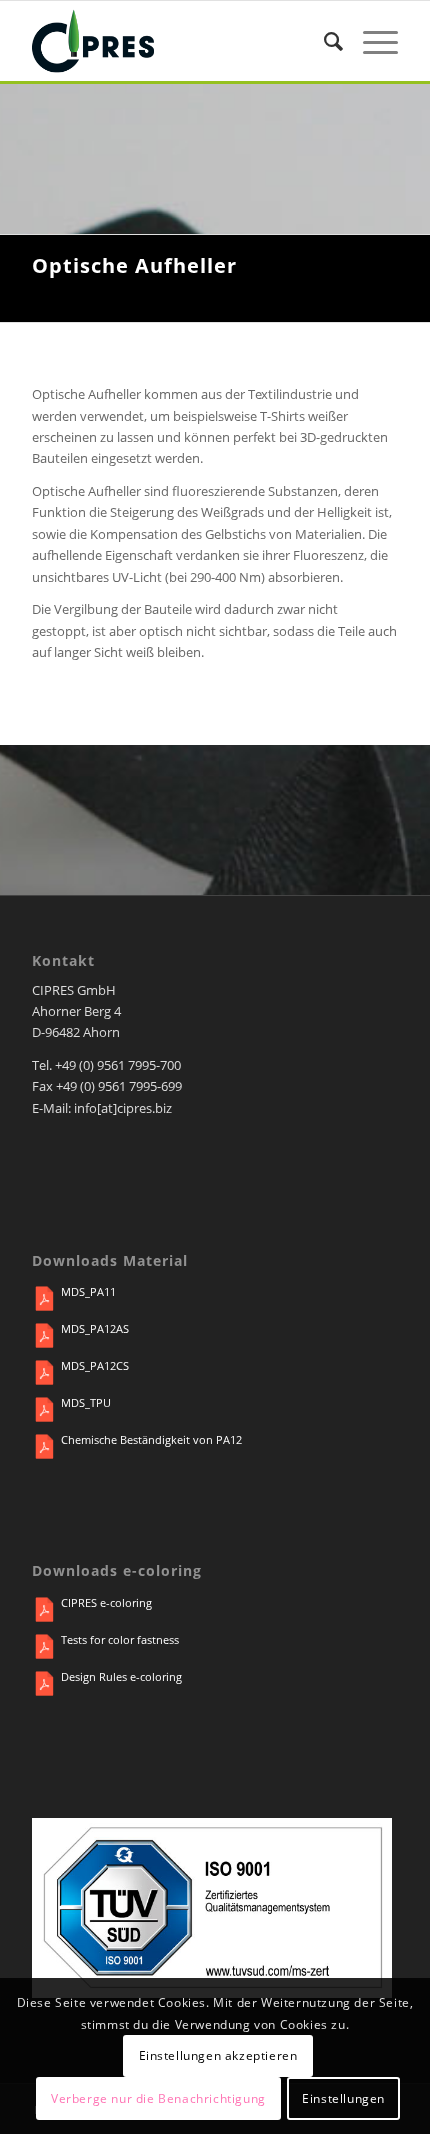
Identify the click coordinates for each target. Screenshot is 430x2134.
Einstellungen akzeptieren (218, 2055)
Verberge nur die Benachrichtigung (158, 2098)
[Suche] (323, 41)
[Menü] (370, 41)
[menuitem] (323, 41)
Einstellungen (343, 2098)
